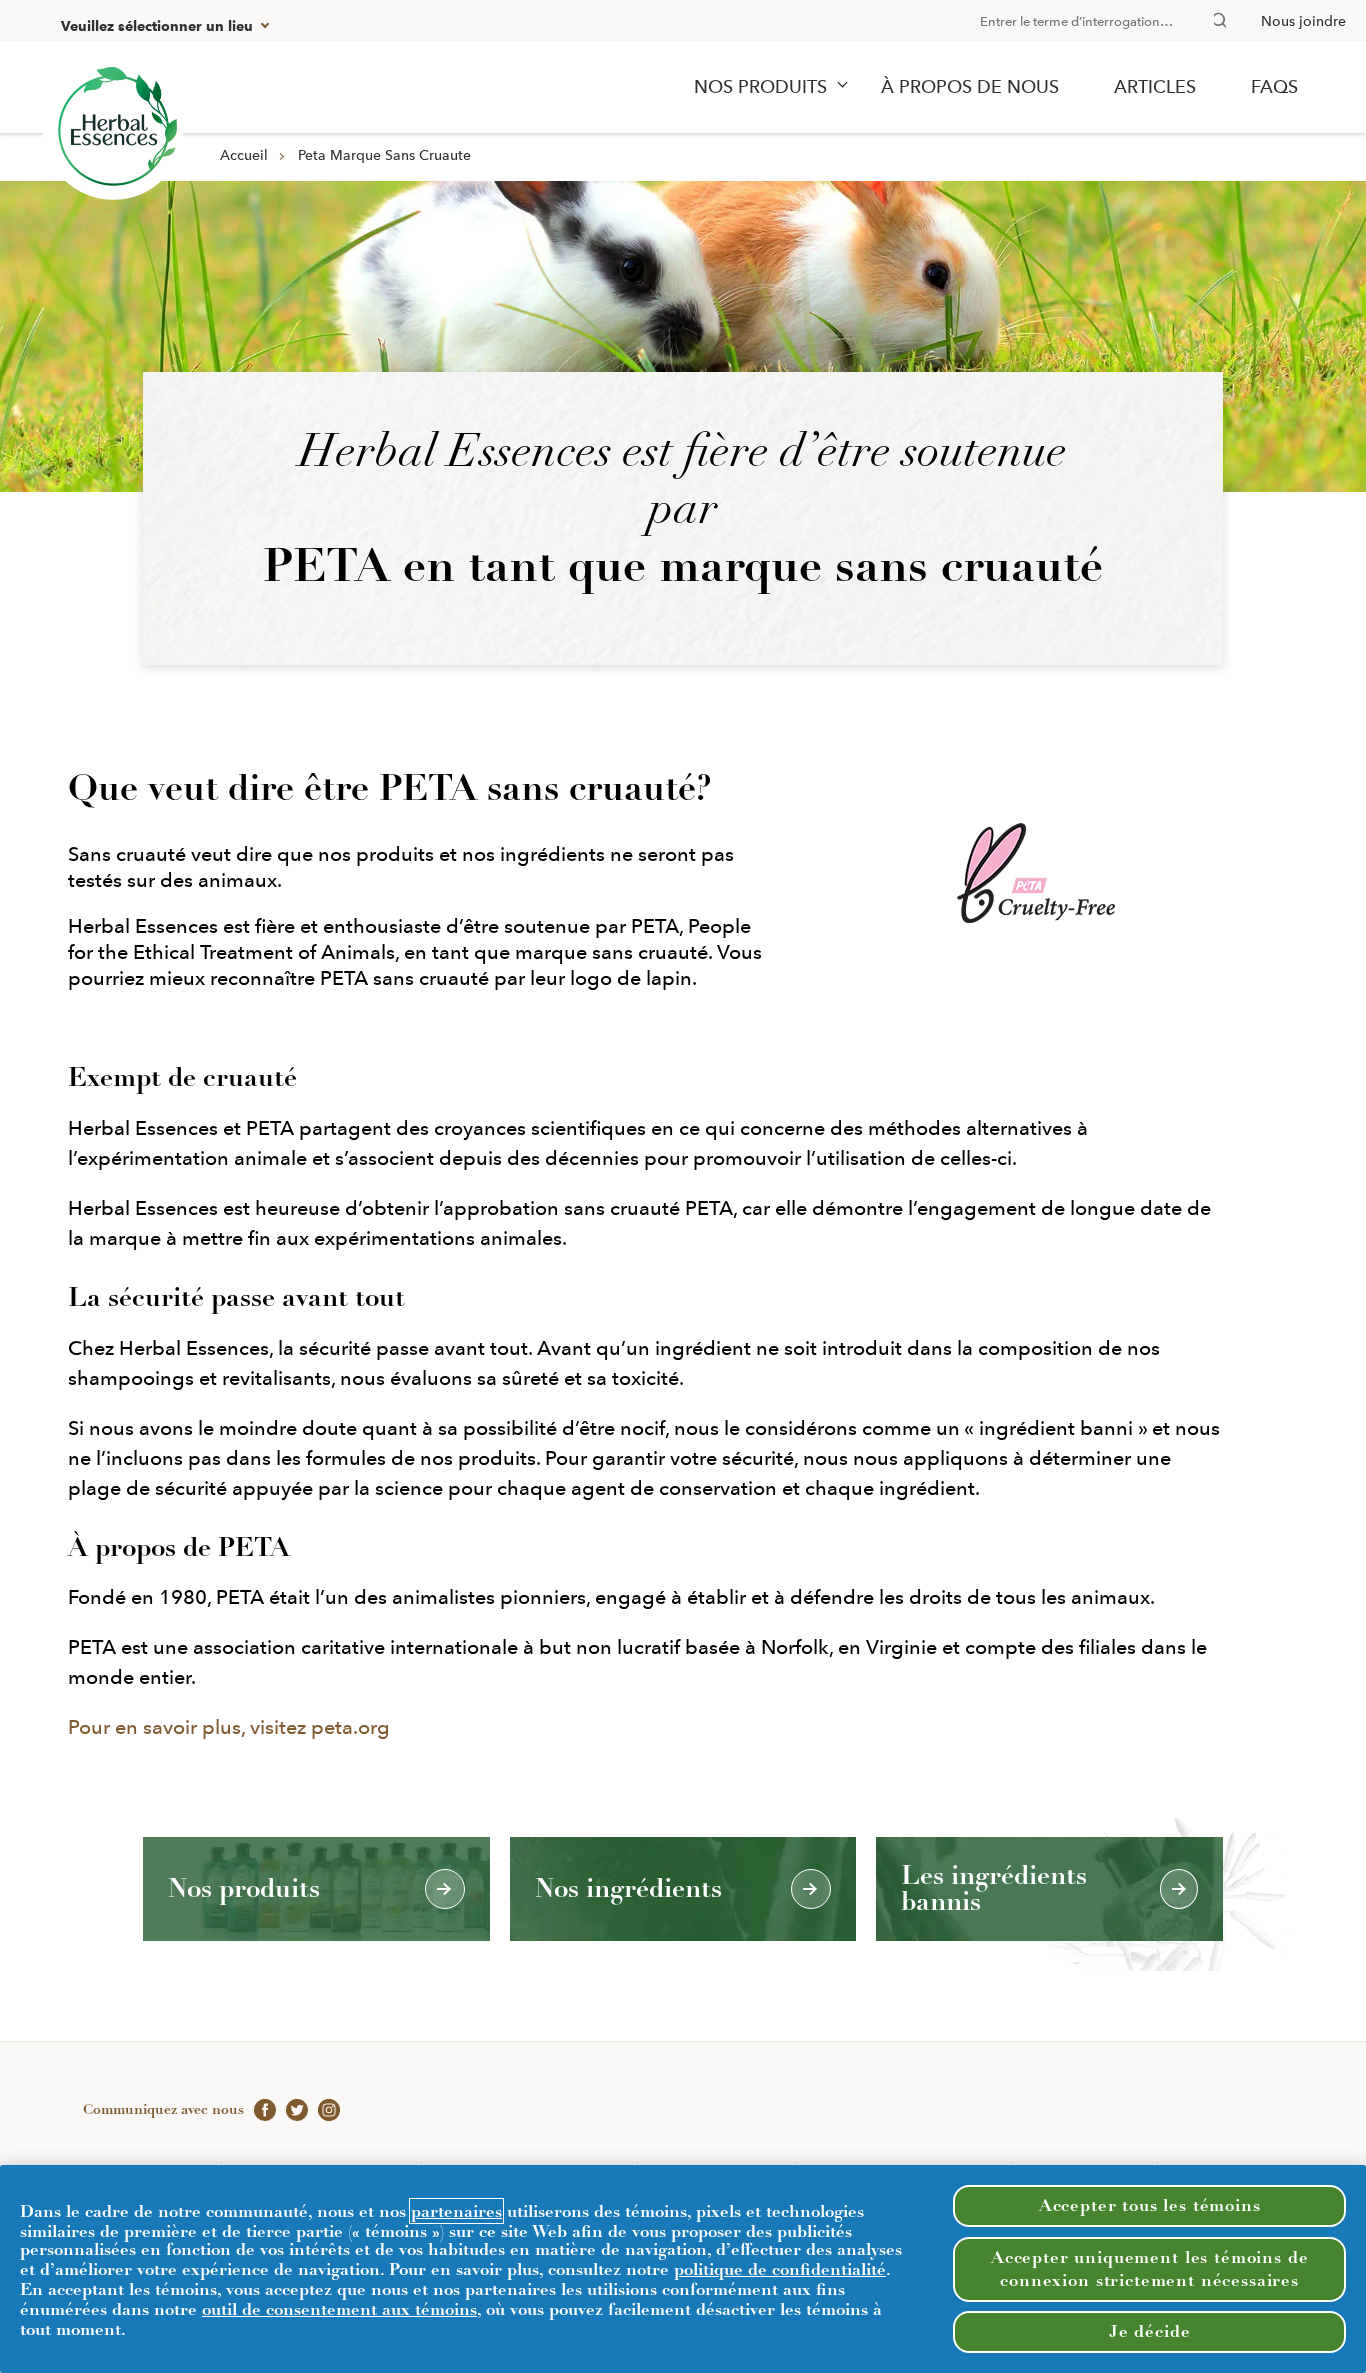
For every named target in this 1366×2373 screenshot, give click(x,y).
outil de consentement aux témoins (339, 2309)
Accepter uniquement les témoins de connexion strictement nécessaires (1150, 2269)
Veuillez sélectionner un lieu (157, 26)
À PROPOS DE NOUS (970, 87)
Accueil (244, 155)
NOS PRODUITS (760, 87)
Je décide (1150, 2331)
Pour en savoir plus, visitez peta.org (229, 1727)
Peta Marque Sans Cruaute (384, 155)
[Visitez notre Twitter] (292, 2109)
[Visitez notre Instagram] (324, 2109)
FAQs (1274, 87)
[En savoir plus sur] (113, 129)
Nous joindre (1303, 21)
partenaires (456, 2211)
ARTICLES (1155, 87)
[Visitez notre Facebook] (260, 2109)
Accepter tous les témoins (1150, 2205)
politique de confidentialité (780, 2269)
